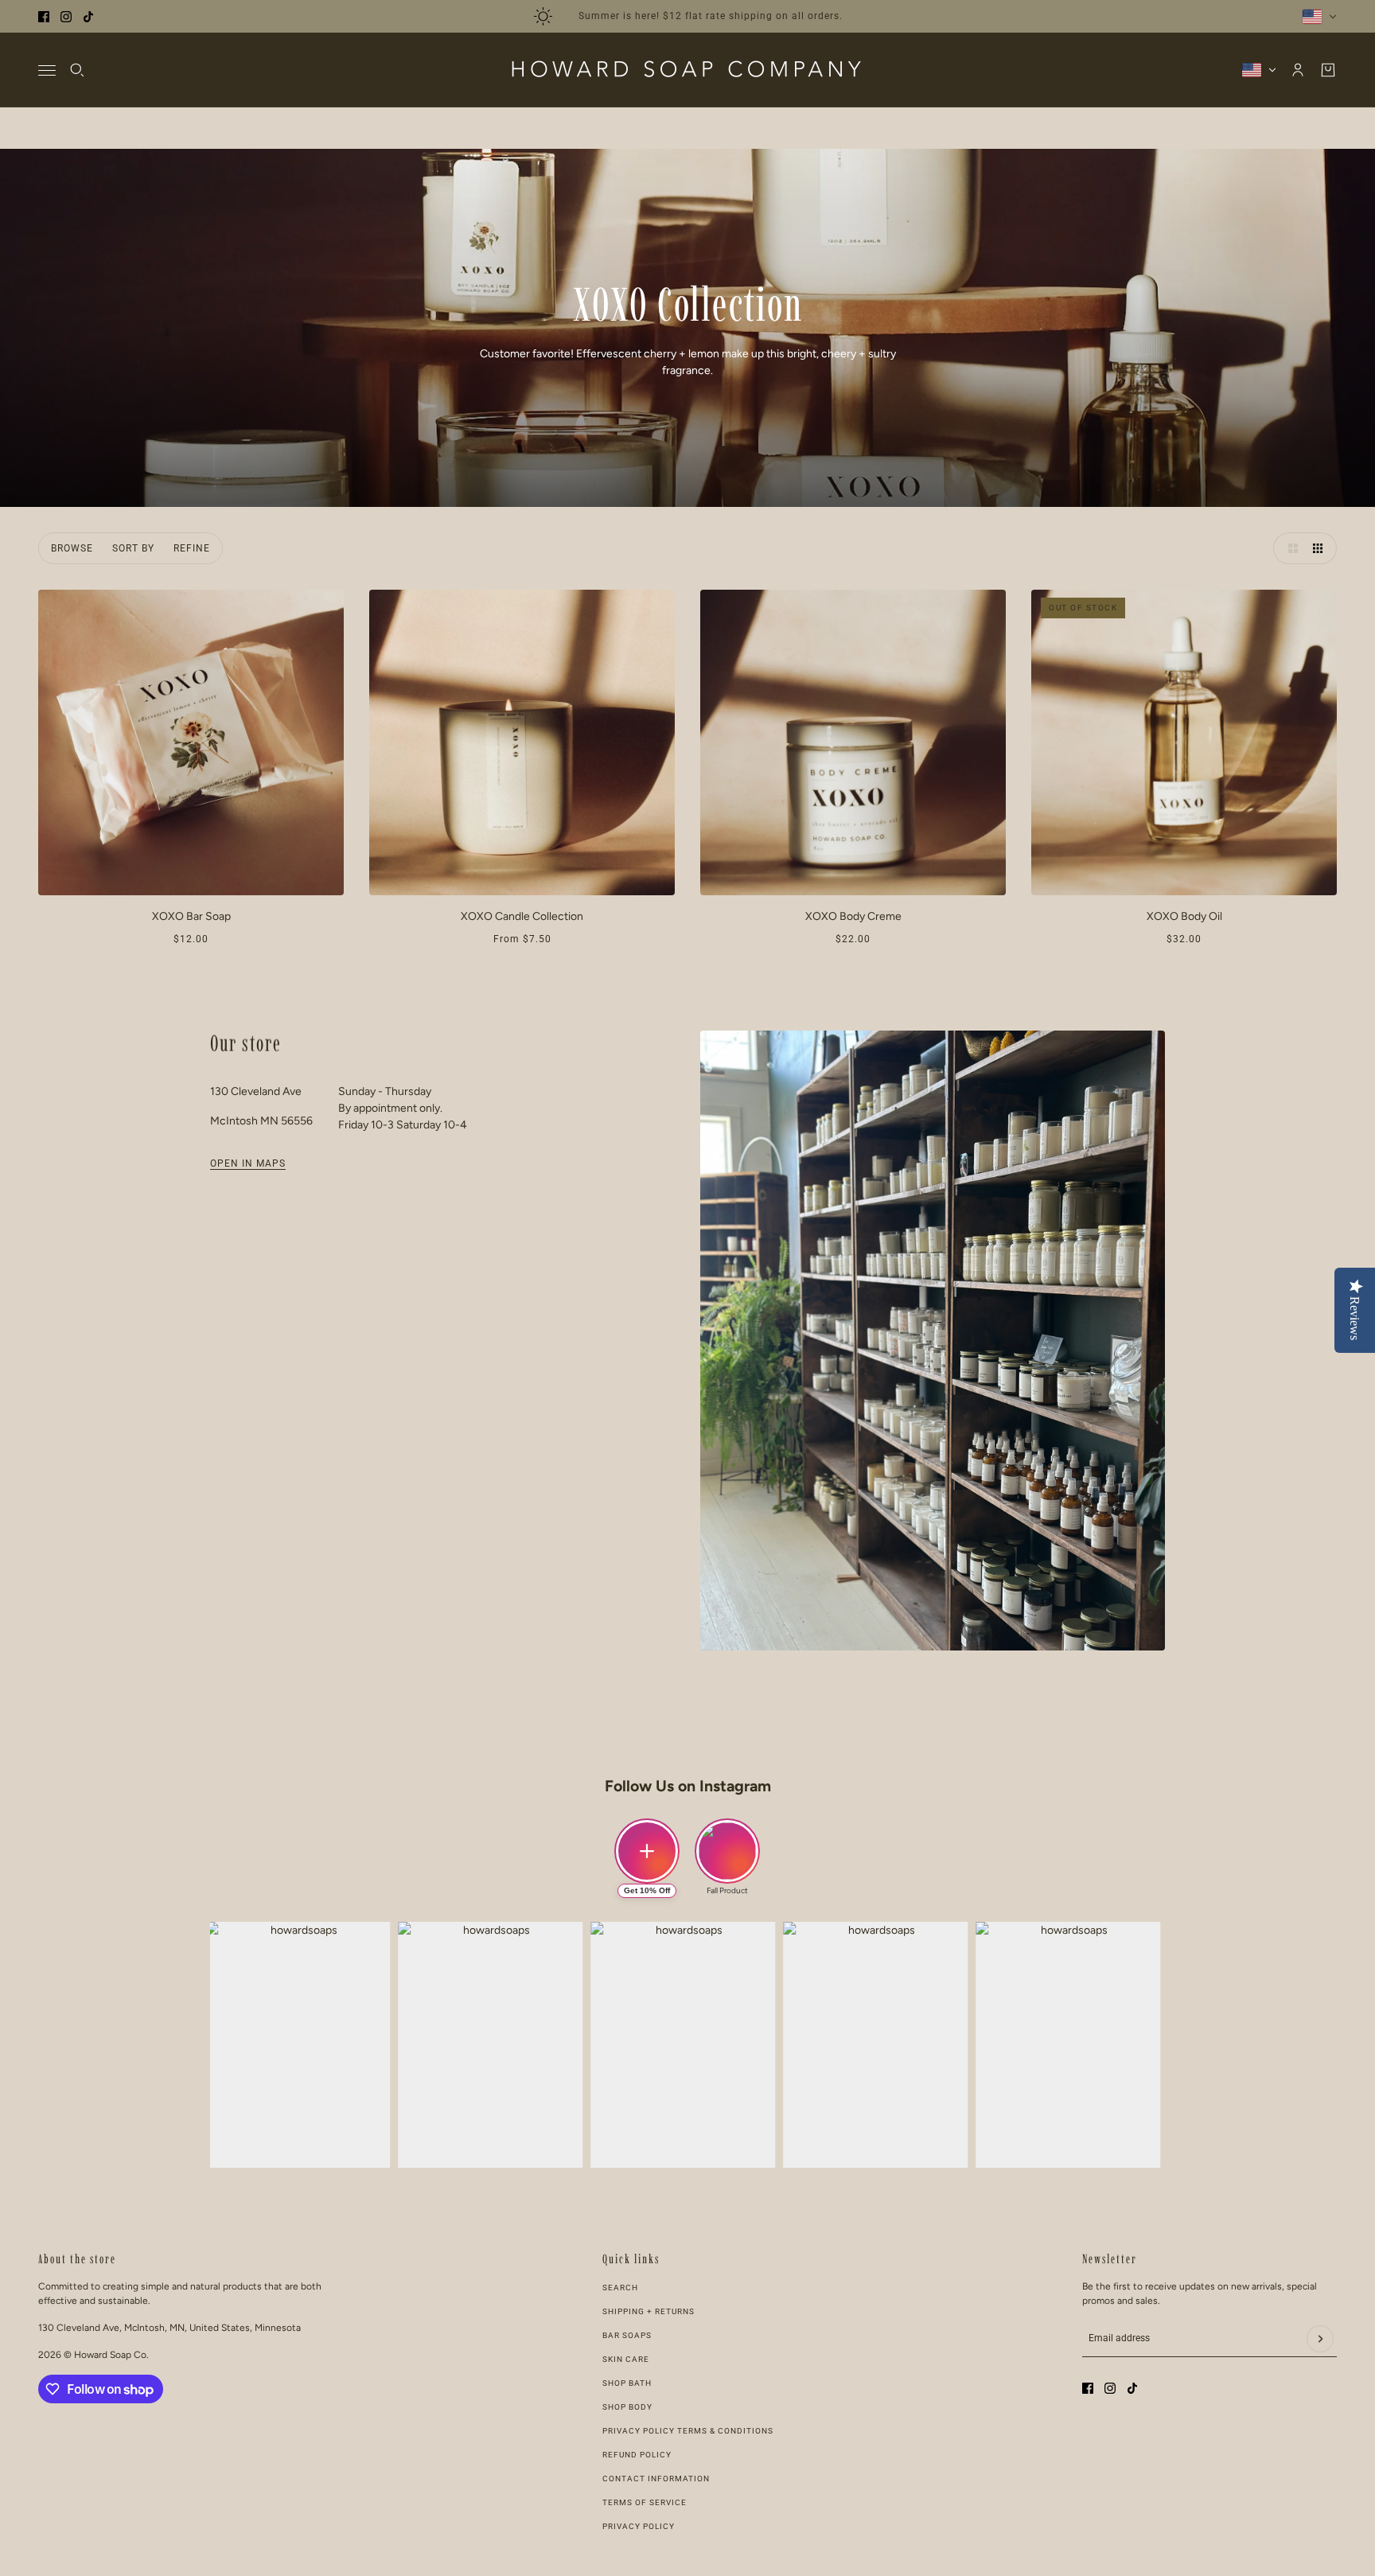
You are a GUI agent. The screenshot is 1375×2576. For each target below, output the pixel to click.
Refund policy (637, 2455)
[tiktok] (88, 17)
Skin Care (626, 2359)
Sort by (133, 548)
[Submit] (1320, 2339)
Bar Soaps (627, 2335)
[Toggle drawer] (47, 70)
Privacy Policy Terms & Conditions (688, 2431)
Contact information (656, 2479)
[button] (1289, 548)
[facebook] (44, 17)
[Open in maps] (933, 1341)
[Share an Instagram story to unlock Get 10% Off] (647, 1851)
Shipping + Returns (649, 2311)
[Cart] (1328, 70)
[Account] (1298, 70)
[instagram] (66, 17)
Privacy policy (639, 2526)
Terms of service (645, 2502)
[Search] (77, 70)
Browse (72, 548)
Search (620, 2288)
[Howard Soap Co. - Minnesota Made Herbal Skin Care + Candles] (687, 70)
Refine (192, 548)
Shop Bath (627, 2383)
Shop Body (627, 2407)
